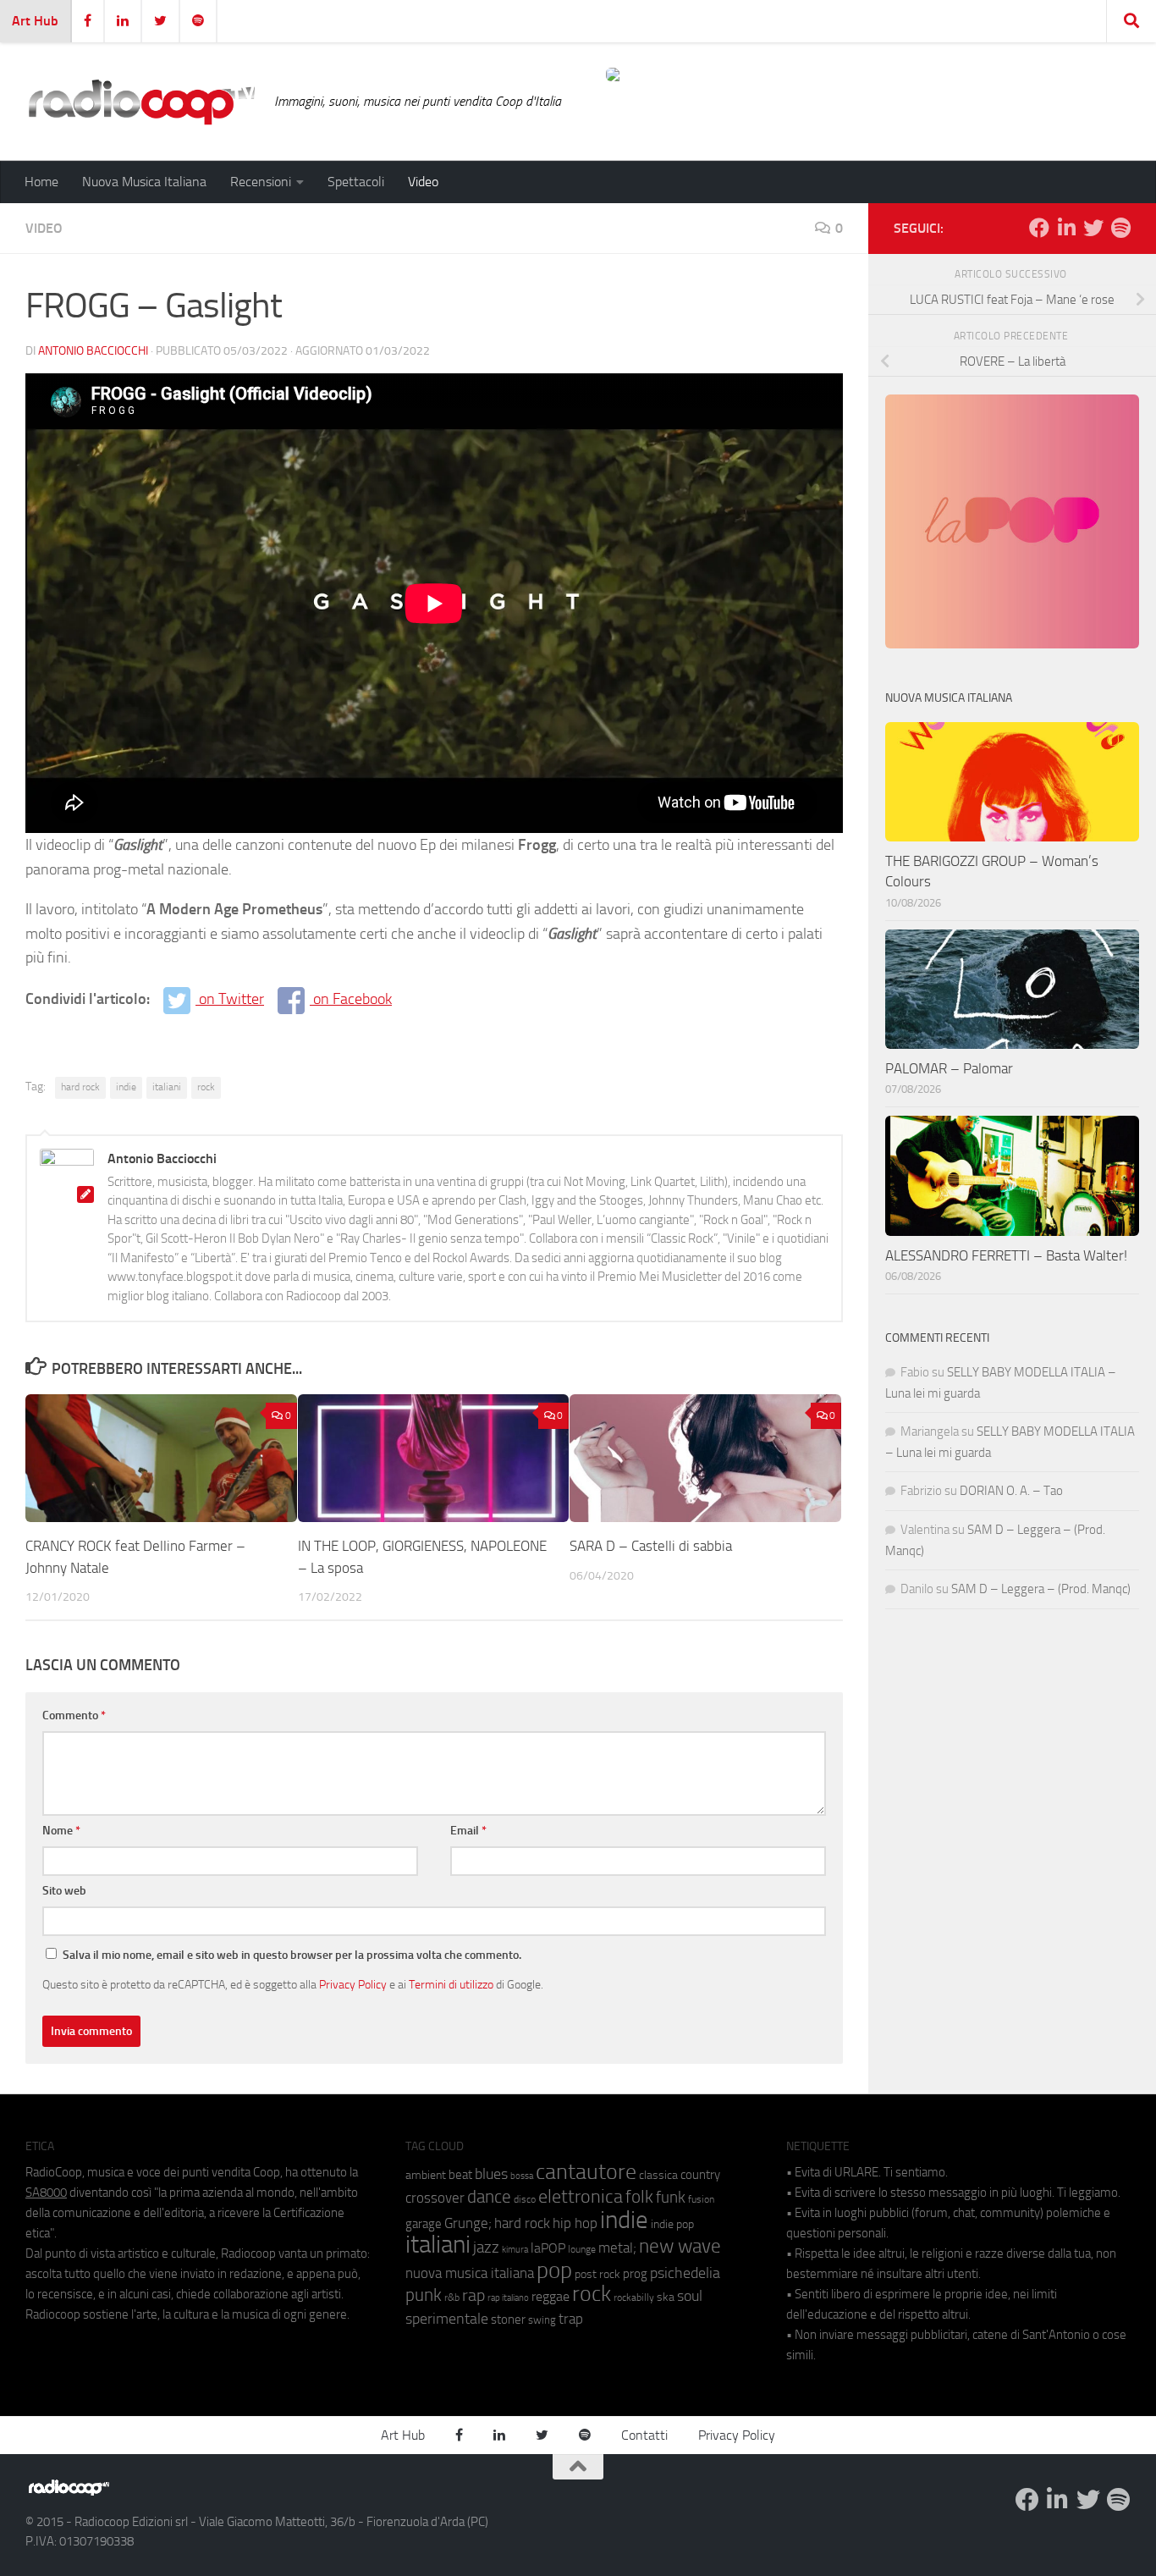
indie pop (672, 2224)
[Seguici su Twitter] (1093, 228)
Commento (74, 1715)
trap (571, 2319)
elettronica (581, 2196)
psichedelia (685, 2273)
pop (554, 2270)
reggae (550, 2296)
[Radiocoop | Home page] (141, 102)
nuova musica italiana (470, 2273)
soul (690, 2296)
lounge (582, 2249)
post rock (597, 2274)
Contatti (644, 2435)
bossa (522, 2176)
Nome (61, 1831)
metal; (617, 2248)
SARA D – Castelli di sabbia (651, 1546)
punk (424, 2295)
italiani (167, 1087)
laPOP (548, 2248)
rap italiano (508, 2298)
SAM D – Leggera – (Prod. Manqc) (1041, 1589)
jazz (486, 2248)
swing (542, 2320)
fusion (701, 2199)
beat (460, 2175)
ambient (426, 2175)
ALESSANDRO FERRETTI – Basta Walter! (1006, 1255)
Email (468, 1831)
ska (666, 2297)
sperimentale (447, 2319)
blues (491, 2174)
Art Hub (35, 21)
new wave (680, 2246)
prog (635, 2274)
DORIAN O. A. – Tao (1011, 1491)
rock (206, 1087)
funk (671, 2198)
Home (41, 182)
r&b (452, 2297)
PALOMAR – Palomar (949, 1068)
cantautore (586, 2172)
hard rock (80, 1087)
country (700, 2175)
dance (489, 2196)
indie (126, 1087)
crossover (435, 2198)
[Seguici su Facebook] (1039, 228)
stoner (508, 2320)
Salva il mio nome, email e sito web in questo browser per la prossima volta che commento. (292, 1955)
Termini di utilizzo (451, 1984)
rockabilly (634, 2297)
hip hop (575, 2223)
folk (639, 2197)
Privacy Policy (353, 1984)
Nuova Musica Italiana (144, 182)
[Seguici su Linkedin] (1066, 228)
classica (658, 2175)
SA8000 (46, 2193)
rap (473, 2295)
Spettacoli (356, 182)
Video (423, 182)
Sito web (64, 1891)
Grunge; (468, 2223)
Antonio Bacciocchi (93, 351)
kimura (515, 2250)
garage (424, 2224)
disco (525, 2199)
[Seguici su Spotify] (1120, 228)
